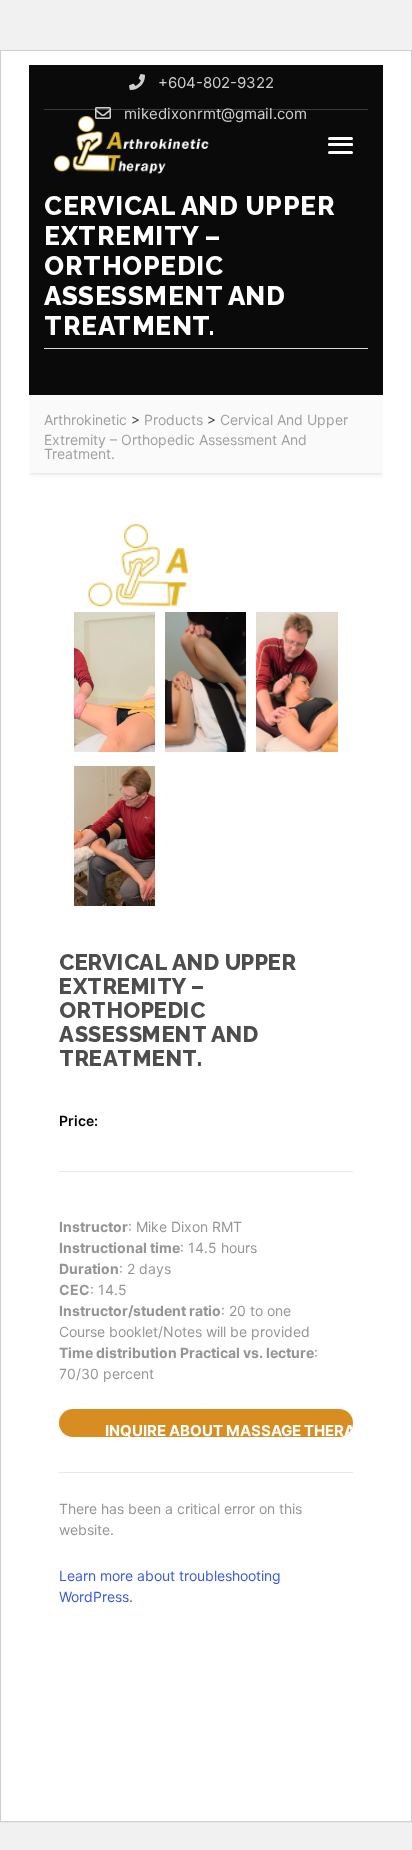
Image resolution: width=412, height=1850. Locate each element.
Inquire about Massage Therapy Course (229, 1429)
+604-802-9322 (216, 82)
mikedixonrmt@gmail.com (215, 113)
